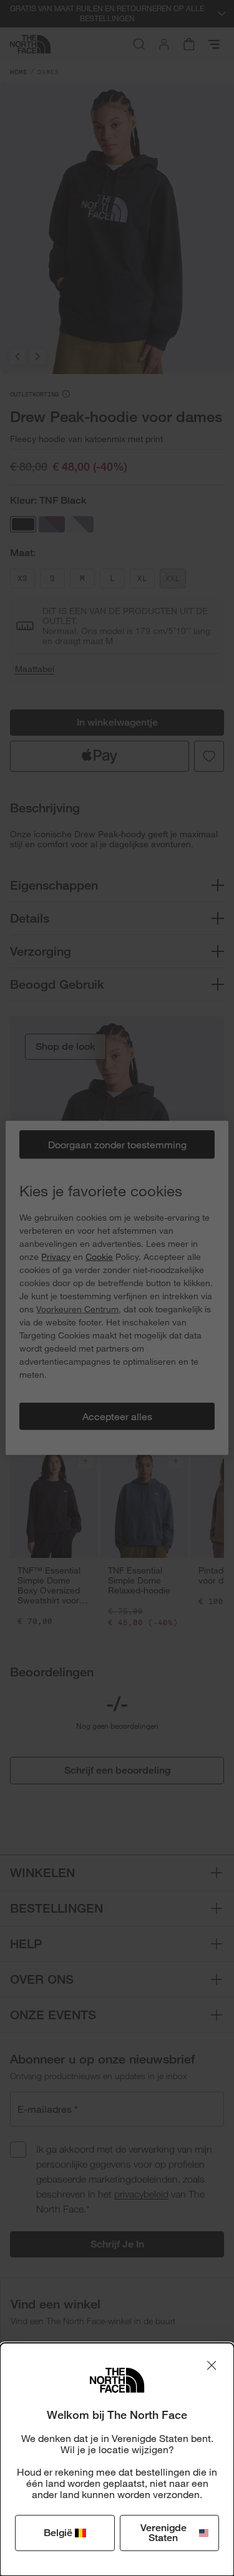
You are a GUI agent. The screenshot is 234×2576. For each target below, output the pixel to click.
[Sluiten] (212, 2365)
